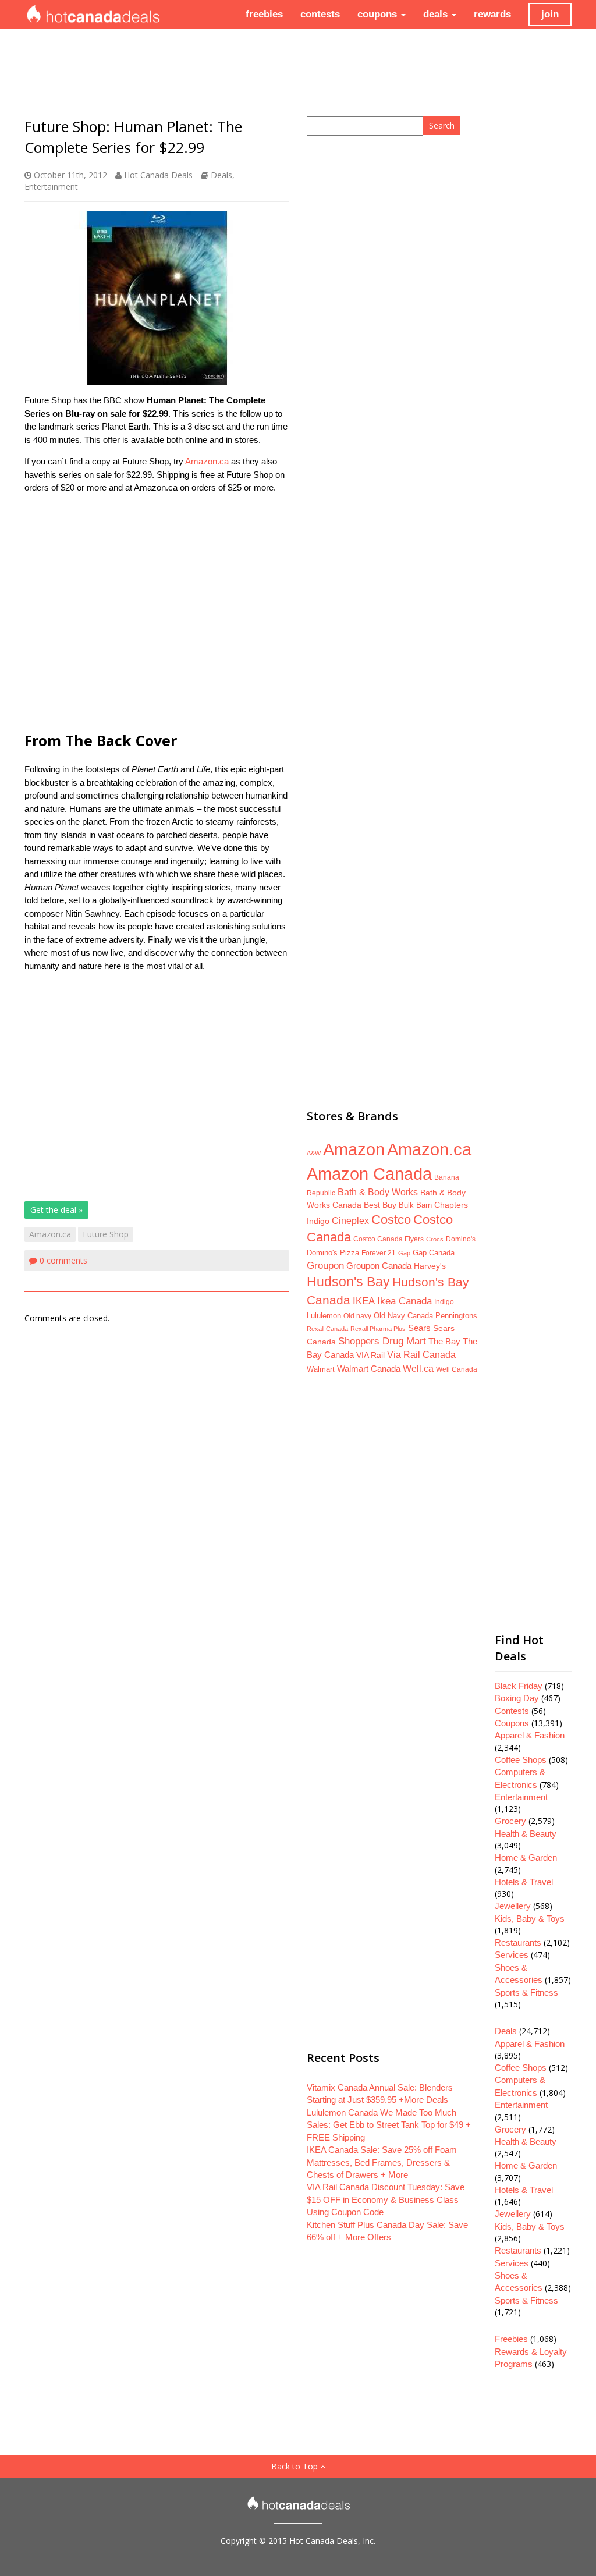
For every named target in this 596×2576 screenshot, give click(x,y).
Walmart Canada (369, 1369)
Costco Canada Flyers (389, 1239)
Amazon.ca (207, 461)
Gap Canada (434, 1253)
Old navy (357, 1316)
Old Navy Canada (403, 1316)
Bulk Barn (415, 1205)
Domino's (461, 1239)
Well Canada (457, 1369)
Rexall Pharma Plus (378, 1329)
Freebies (511, 2339)
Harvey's (430, 1266)
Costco (391, 1220)
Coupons (512, 1723)
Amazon (354, 1149)
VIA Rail (370, 1355)
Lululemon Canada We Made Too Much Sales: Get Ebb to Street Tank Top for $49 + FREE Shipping (389, 2125)
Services (512, 1955)
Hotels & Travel (524, 1882)
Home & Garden (526, 1858)
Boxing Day (517, 1698)
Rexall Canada (327, 1329)
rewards (492, 14)
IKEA (364, 1301)
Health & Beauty (526, 1834)
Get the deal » (56, 1210)
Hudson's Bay (348, 1282)
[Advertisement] (157, 611)
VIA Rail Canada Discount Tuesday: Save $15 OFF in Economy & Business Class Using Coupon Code (386, 2199)
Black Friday (519, 1686)
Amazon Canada (369, 1174)
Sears (419, 1328)
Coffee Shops (521, 1760)
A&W (314, 1153)
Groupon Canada (379, 1266)
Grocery (510, 1821)
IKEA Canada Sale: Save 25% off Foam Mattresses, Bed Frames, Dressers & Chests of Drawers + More (382, 2162)
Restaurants (518, 1942)
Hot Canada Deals (158, 175)
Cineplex (350, 1221)
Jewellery (513, 1906)
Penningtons (456, 1316)
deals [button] (437, 14)
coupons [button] (379, 14)
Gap (404, 1253)
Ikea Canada (405, 1301)
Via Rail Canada (421, 1355)
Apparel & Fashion (530, 1735)
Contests (512, 1711)
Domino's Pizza (333, 1253)
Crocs (435, 1239)
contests (320, 14)
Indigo (444, 1302)
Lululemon (324, 1316)
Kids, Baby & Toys (530, 1919)
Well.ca (418, 1368)
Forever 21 (379, 1253)
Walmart (321, 1369)
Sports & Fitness (526, 1993)
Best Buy (380, 1205)
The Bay (444, 1342)
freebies (264, 14)
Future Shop (106, 1234)
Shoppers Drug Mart (382, 1341)
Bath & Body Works (378, 1192)
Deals (221, 175)
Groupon (325, 1266)
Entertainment (51, 187)
